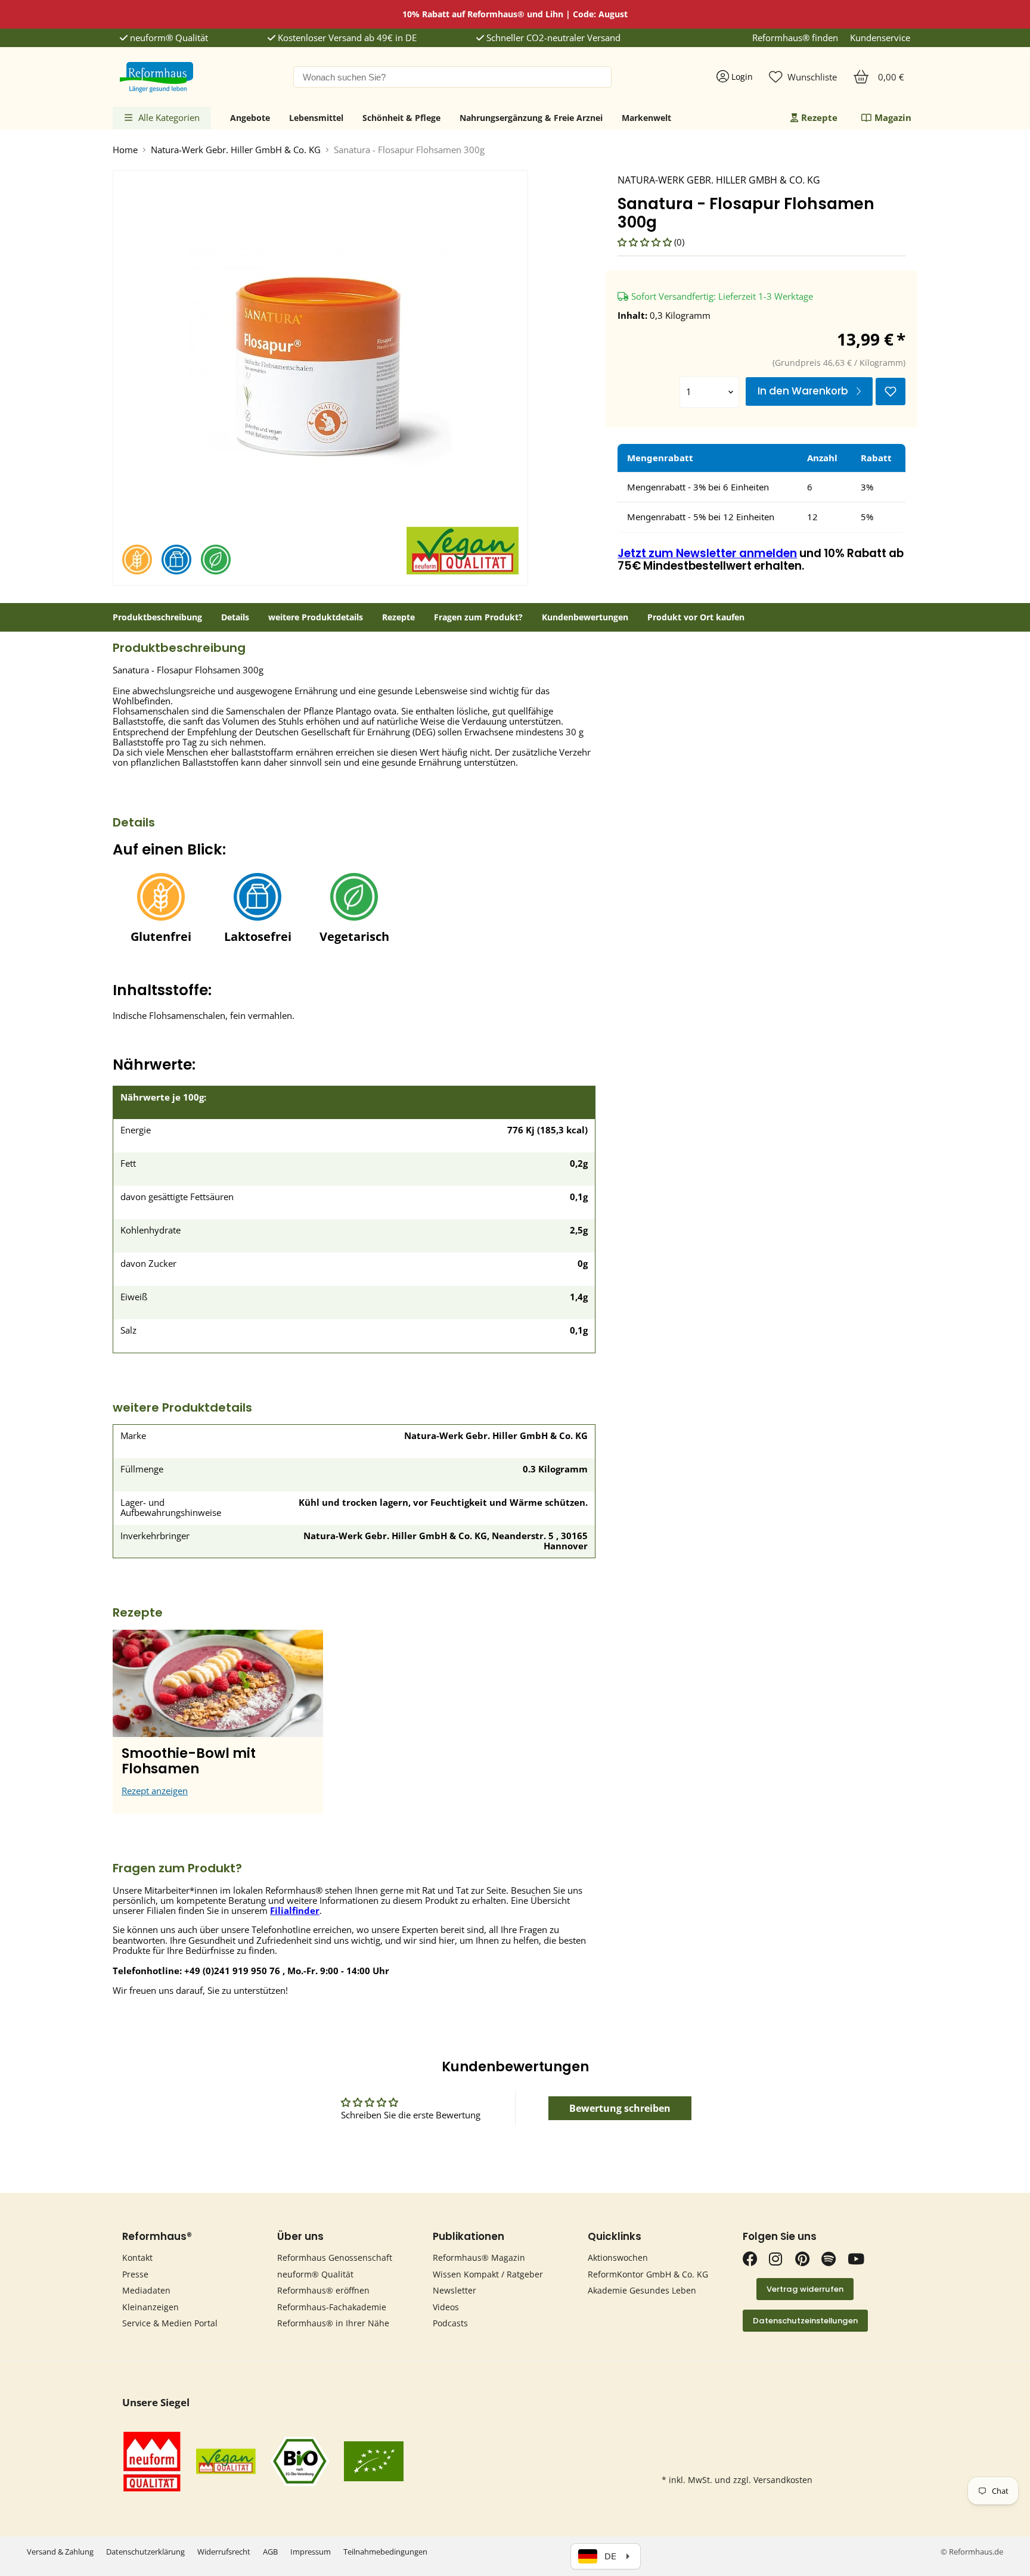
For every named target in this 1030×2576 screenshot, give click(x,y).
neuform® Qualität (168, 38)
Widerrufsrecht (224, 2552)
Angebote (250, 118)
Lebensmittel (316, 118)
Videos (446, 2307)
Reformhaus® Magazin (479, 2258)
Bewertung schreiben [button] (620, 2108)
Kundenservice (880, 38)
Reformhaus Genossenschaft (335, 2258)
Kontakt (137, 2258)
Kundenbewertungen (585, 617)
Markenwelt (646, 118)
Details (235, 617)
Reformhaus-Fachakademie (332, 2307)
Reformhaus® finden (795, 38)
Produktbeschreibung (157, 617)
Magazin (893, 117)
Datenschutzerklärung (145, 2552)
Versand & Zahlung (60, 2552)
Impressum (311, 2552)
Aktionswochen (618, 2258)
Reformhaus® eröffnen (323, 2290)
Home (125, 150)
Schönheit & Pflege (401, 118)
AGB (270, 2552)
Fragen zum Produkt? (478, 617)
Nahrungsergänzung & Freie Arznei (531, 118)
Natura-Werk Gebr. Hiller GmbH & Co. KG (236, 150)
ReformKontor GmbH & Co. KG (648, 2274)
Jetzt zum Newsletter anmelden (707, 553)
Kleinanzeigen (151, 2307)
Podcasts (450, 2323)
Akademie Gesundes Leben (642, 2290)
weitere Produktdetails (316, 617)
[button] (646, 242)
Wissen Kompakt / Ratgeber (488, 2274)
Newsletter (454, 2290)
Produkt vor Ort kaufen (696, 617)
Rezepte (819, 117)
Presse (135, 2274)
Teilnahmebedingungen (385, 2552)
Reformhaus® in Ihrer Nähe (333, 2323)
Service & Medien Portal (170, 2323)
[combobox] (452, 77)
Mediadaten (146, 2290)
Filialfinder (295, 1910)
